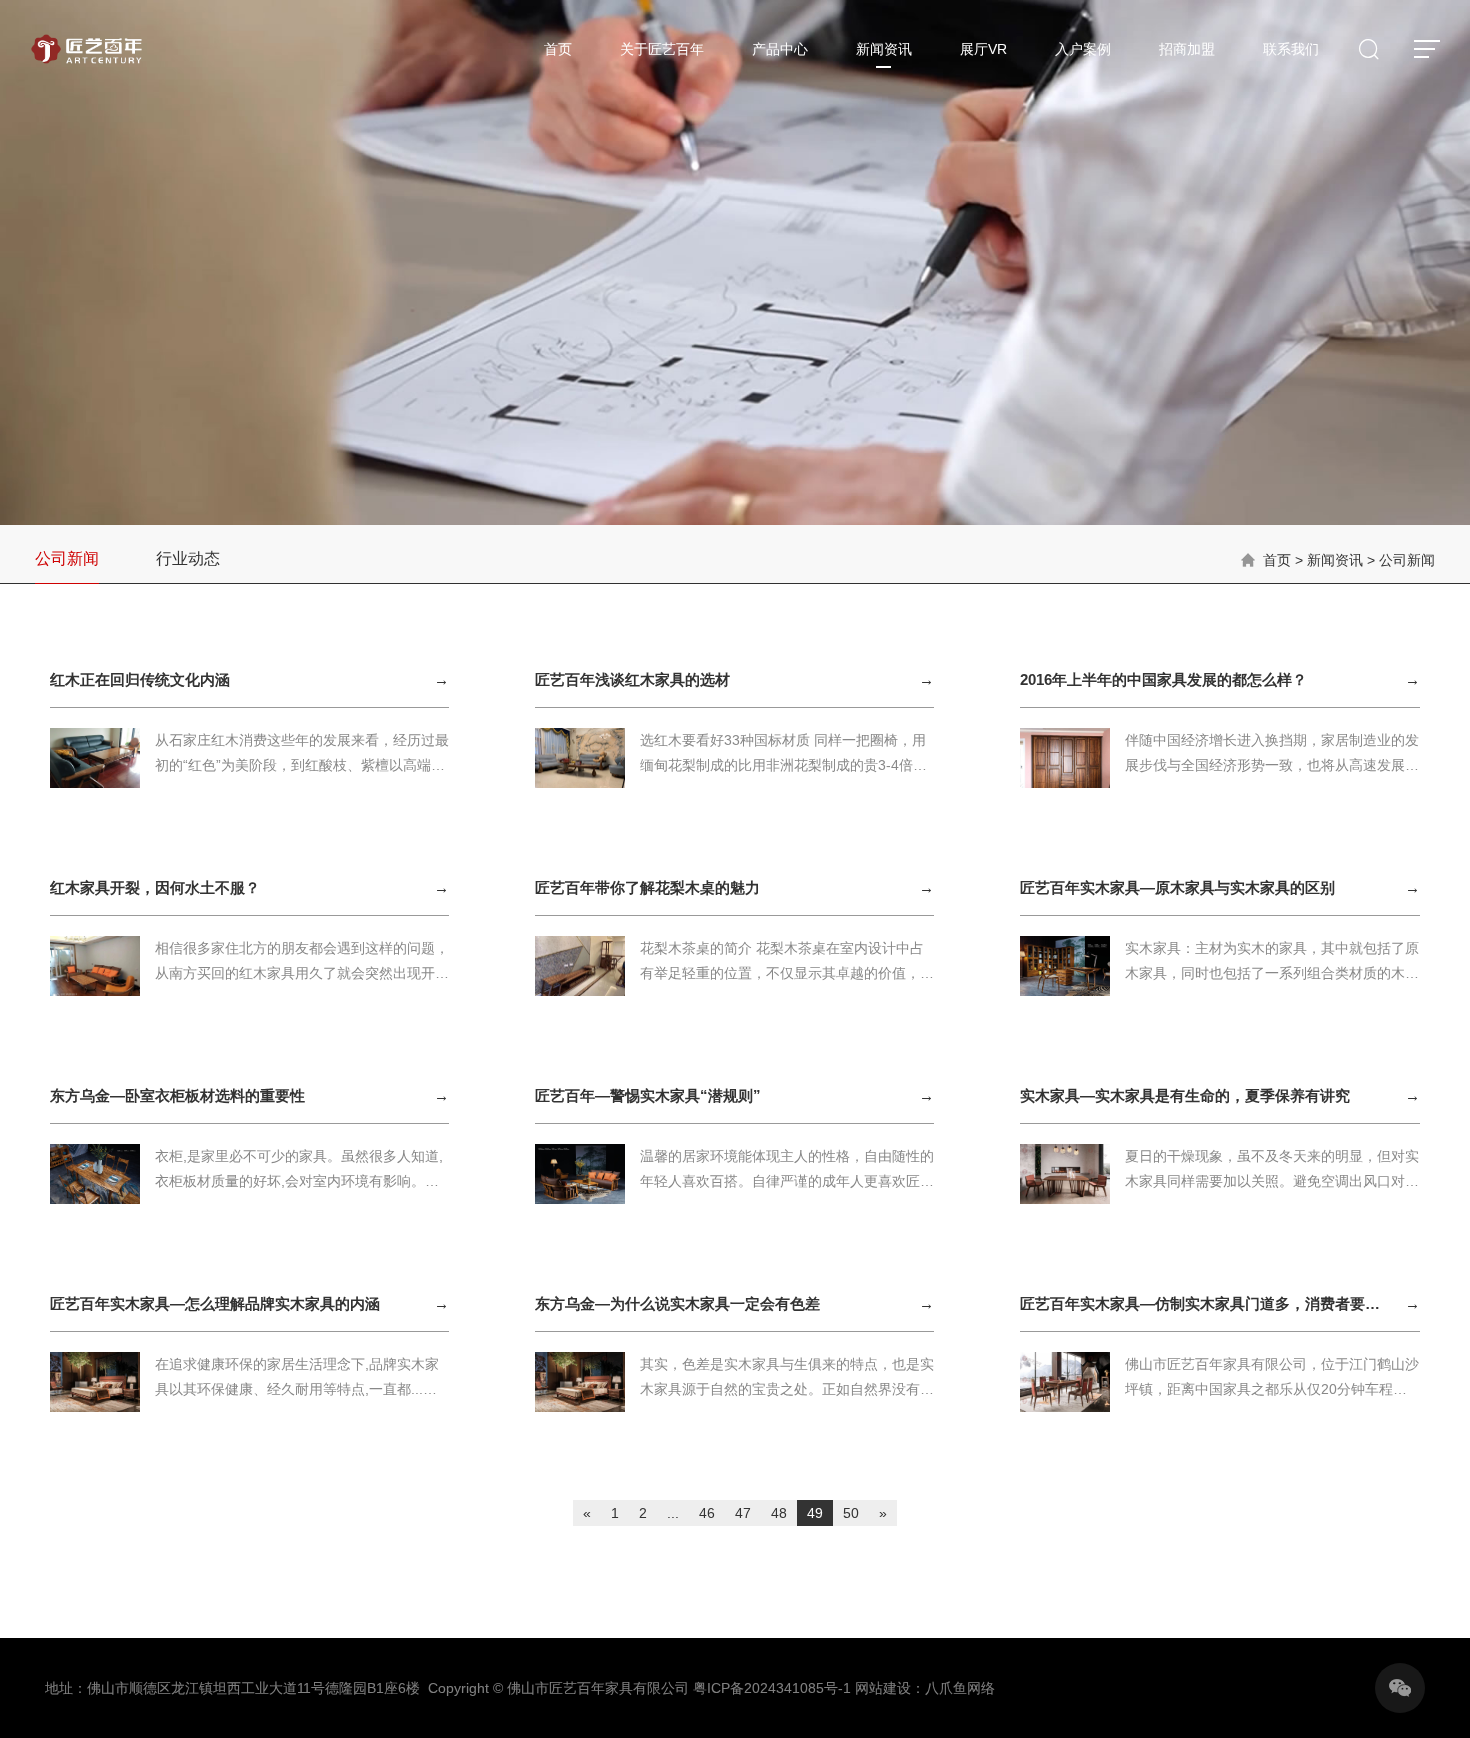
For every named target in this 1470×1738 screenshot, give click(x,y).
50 (851, 1513)
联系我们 (1291, 49)
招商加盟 (1187, 49)
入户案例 (1083, 49)
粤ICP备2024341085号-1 (772, 1688)
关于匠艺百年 (662, 49)
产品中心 (780, 49)
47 (743, 1513)
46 (707, 1513)
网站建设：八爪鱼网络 (925, 1688)
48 (779, 1513)
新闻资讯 (884, 49)
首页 (558, 49)
